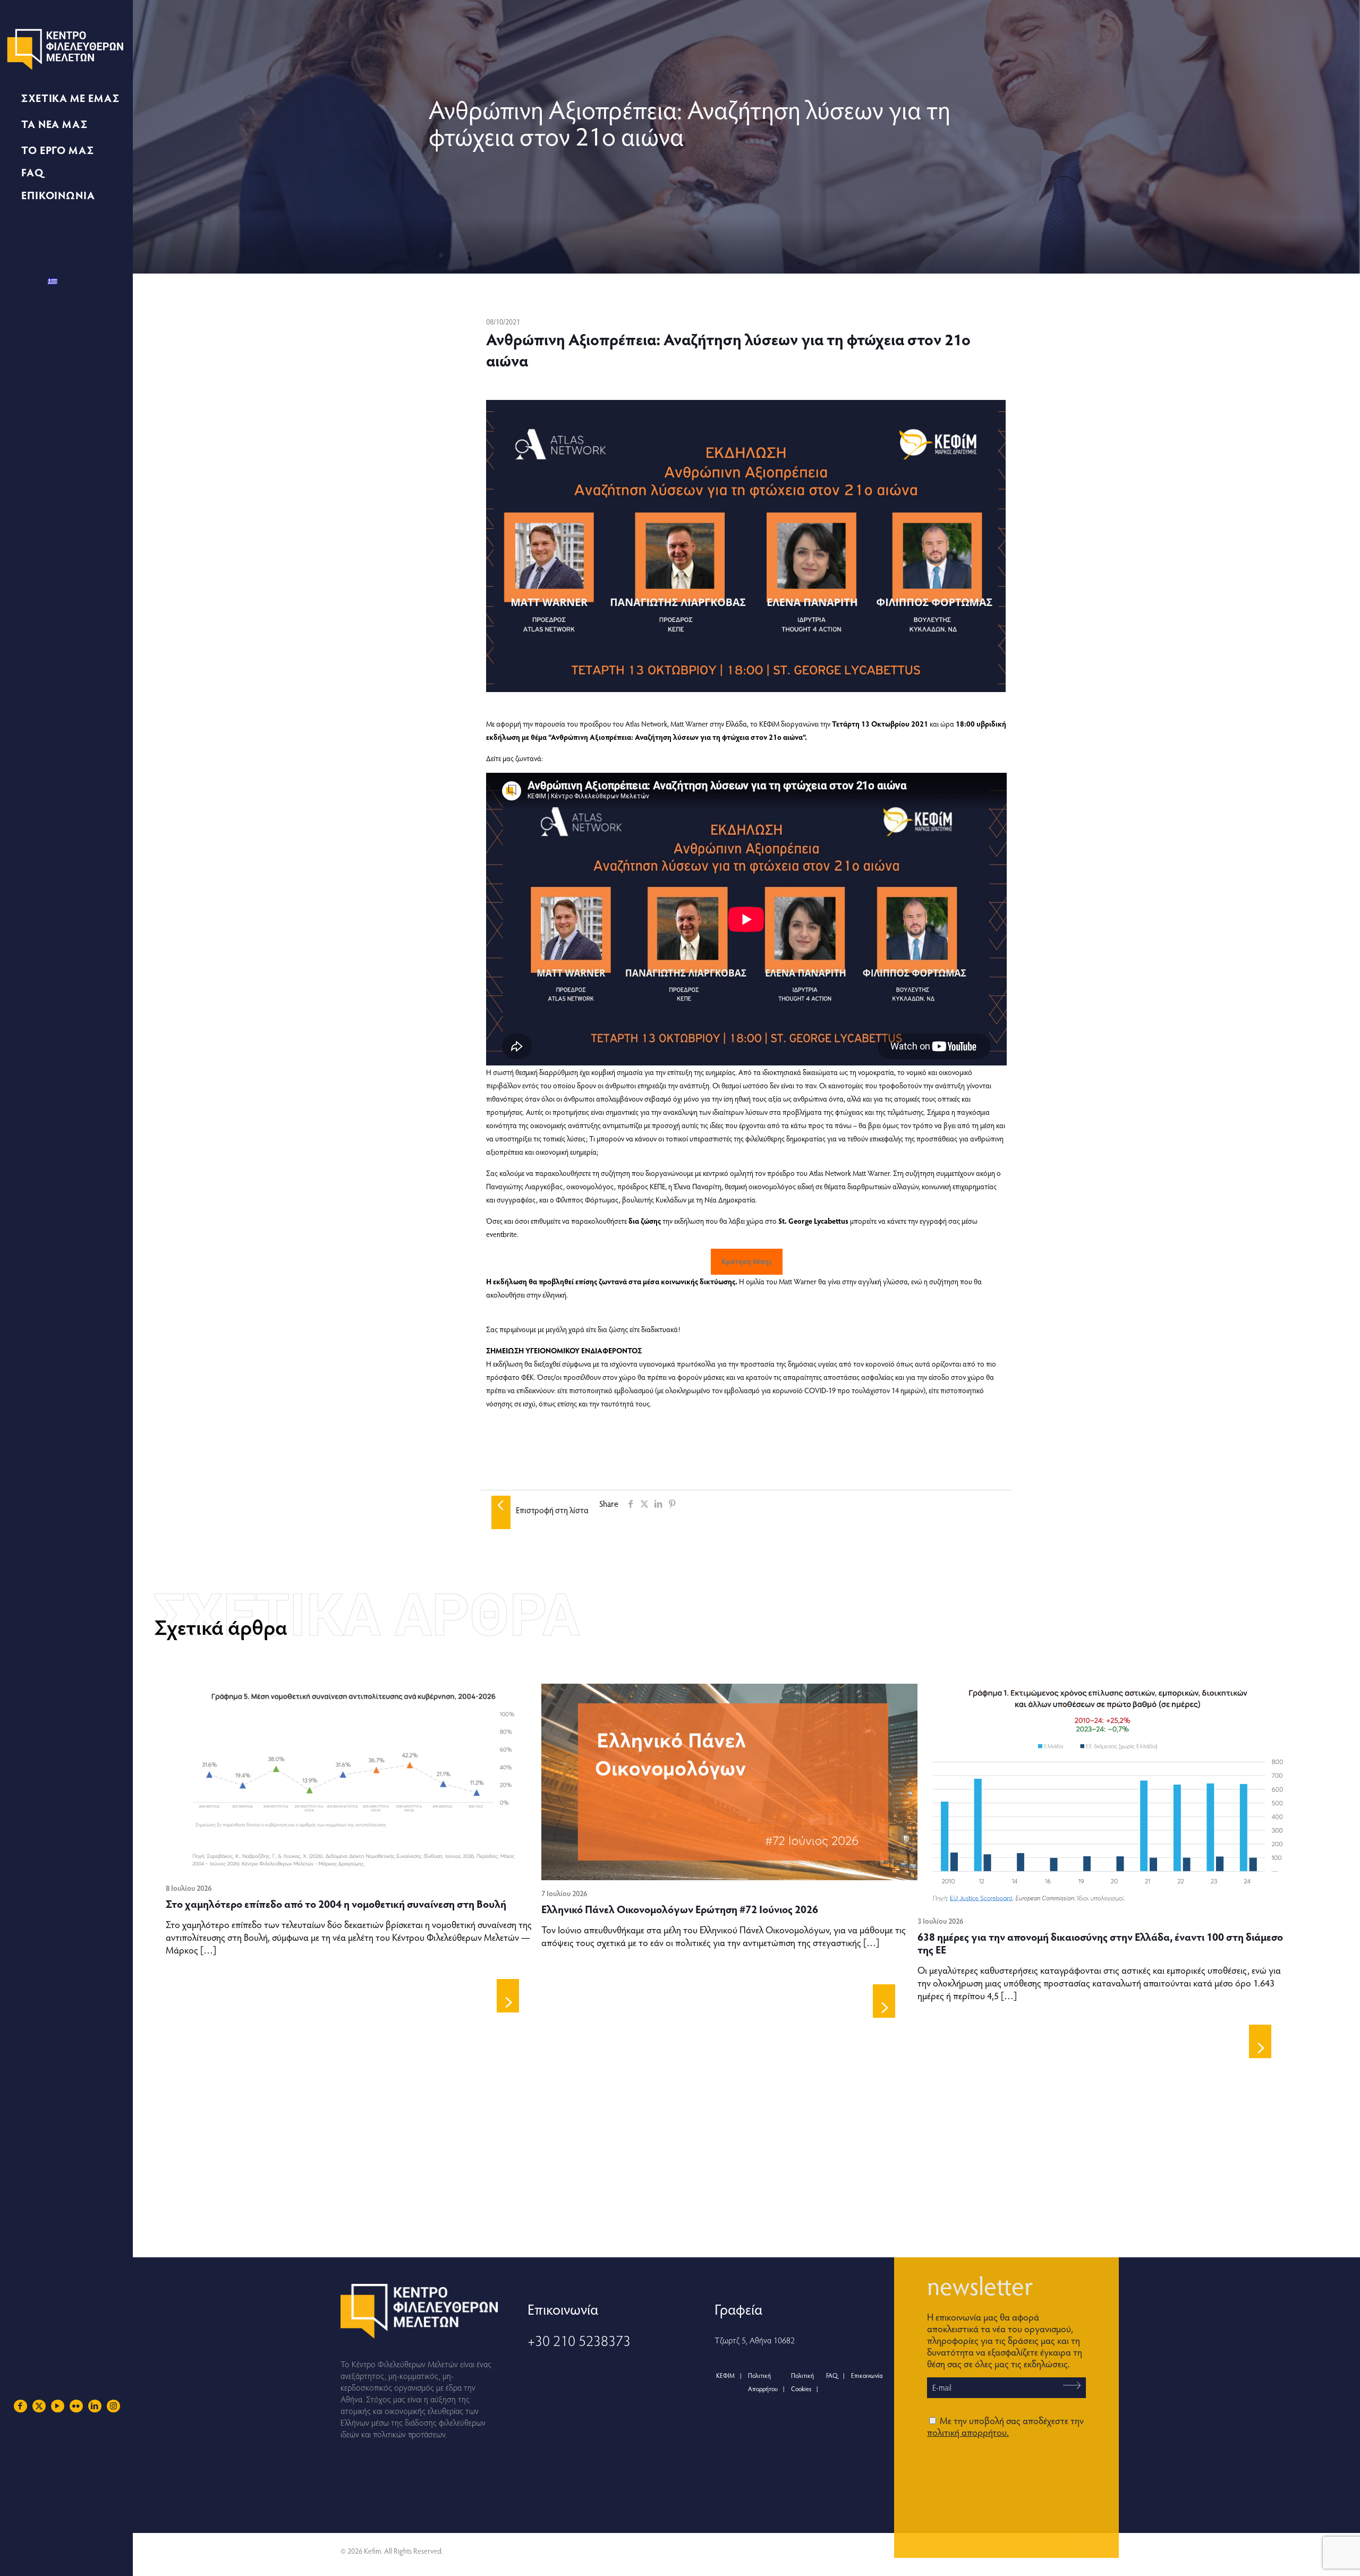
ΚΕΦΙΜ (725, 2375)
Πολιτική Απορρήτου (763, 2382)
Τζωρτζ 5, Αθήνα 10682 (755, 2340)
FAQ (832, 2375)
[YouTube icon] (58, 2406)
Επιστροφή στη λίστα (552, 1510)
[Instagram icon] (113, 2406)
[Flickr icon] (76, 2406)
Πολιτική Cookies (802, 2382)
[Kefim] (66, 48)
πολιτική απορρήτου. (968, 2432)
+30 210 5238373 (579, 2340)
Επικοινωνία (867, 2375)
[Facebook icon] (20, 2406)
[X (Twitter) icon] (39, 2406)
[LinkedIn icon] (95, 2406)
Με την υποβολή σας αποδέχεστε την (1005, 2426)
